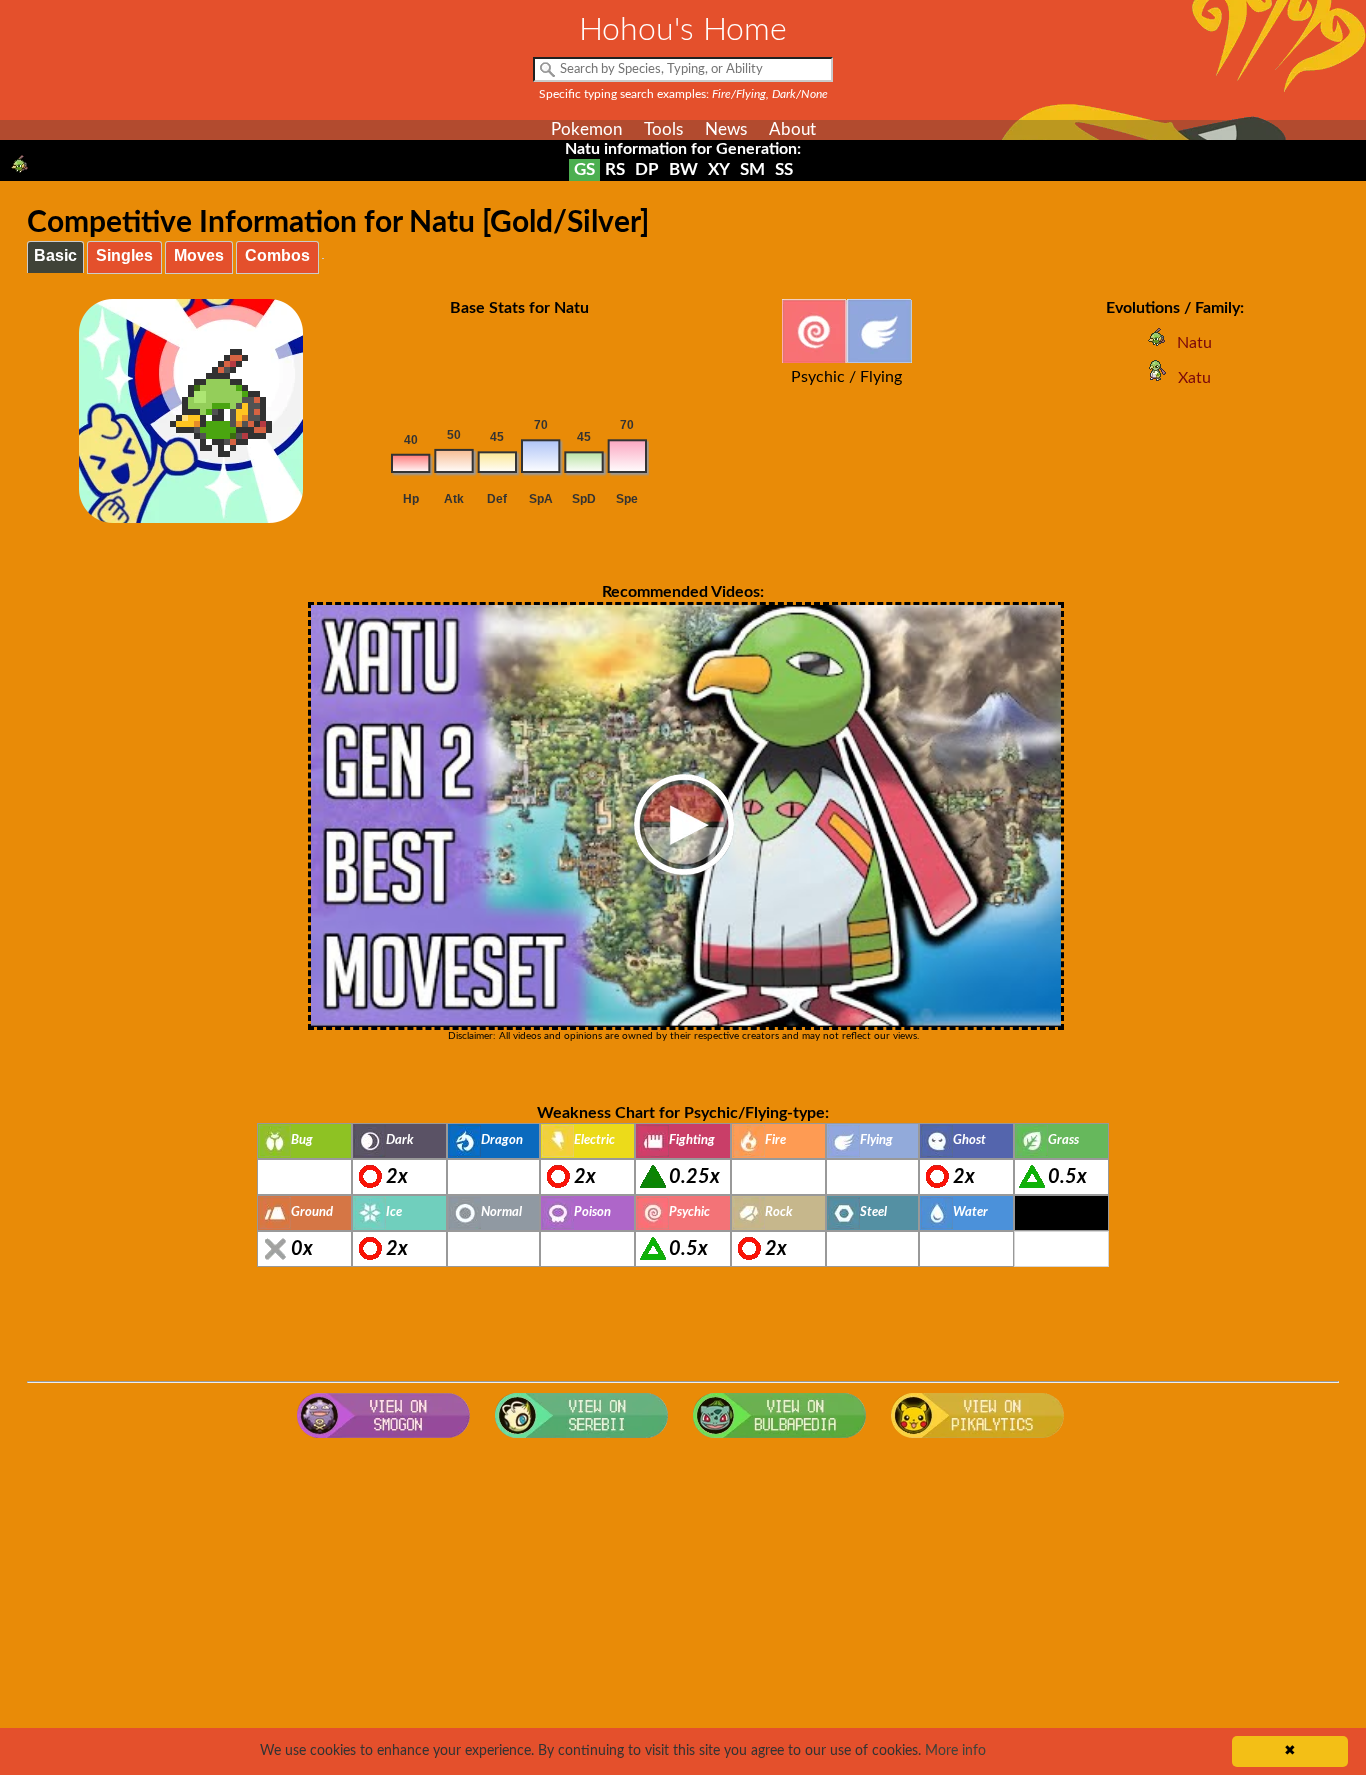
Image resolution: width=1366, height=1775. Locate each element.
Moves (199, 255)
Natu (1194, 343)
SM (752, 169)
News (726, 129)
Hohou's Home (683, 30)
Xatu (1194, 378)
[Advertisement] (683, 1608)
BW (683, 169)
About (792, 129)
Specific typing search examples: (683, 94)
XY (719, 169)
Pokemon (586, 129)
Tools (663, 129)
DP (647, 169)
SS (784, 169)
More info (955, 1751)
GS (584, 169)
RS (615, 169)
